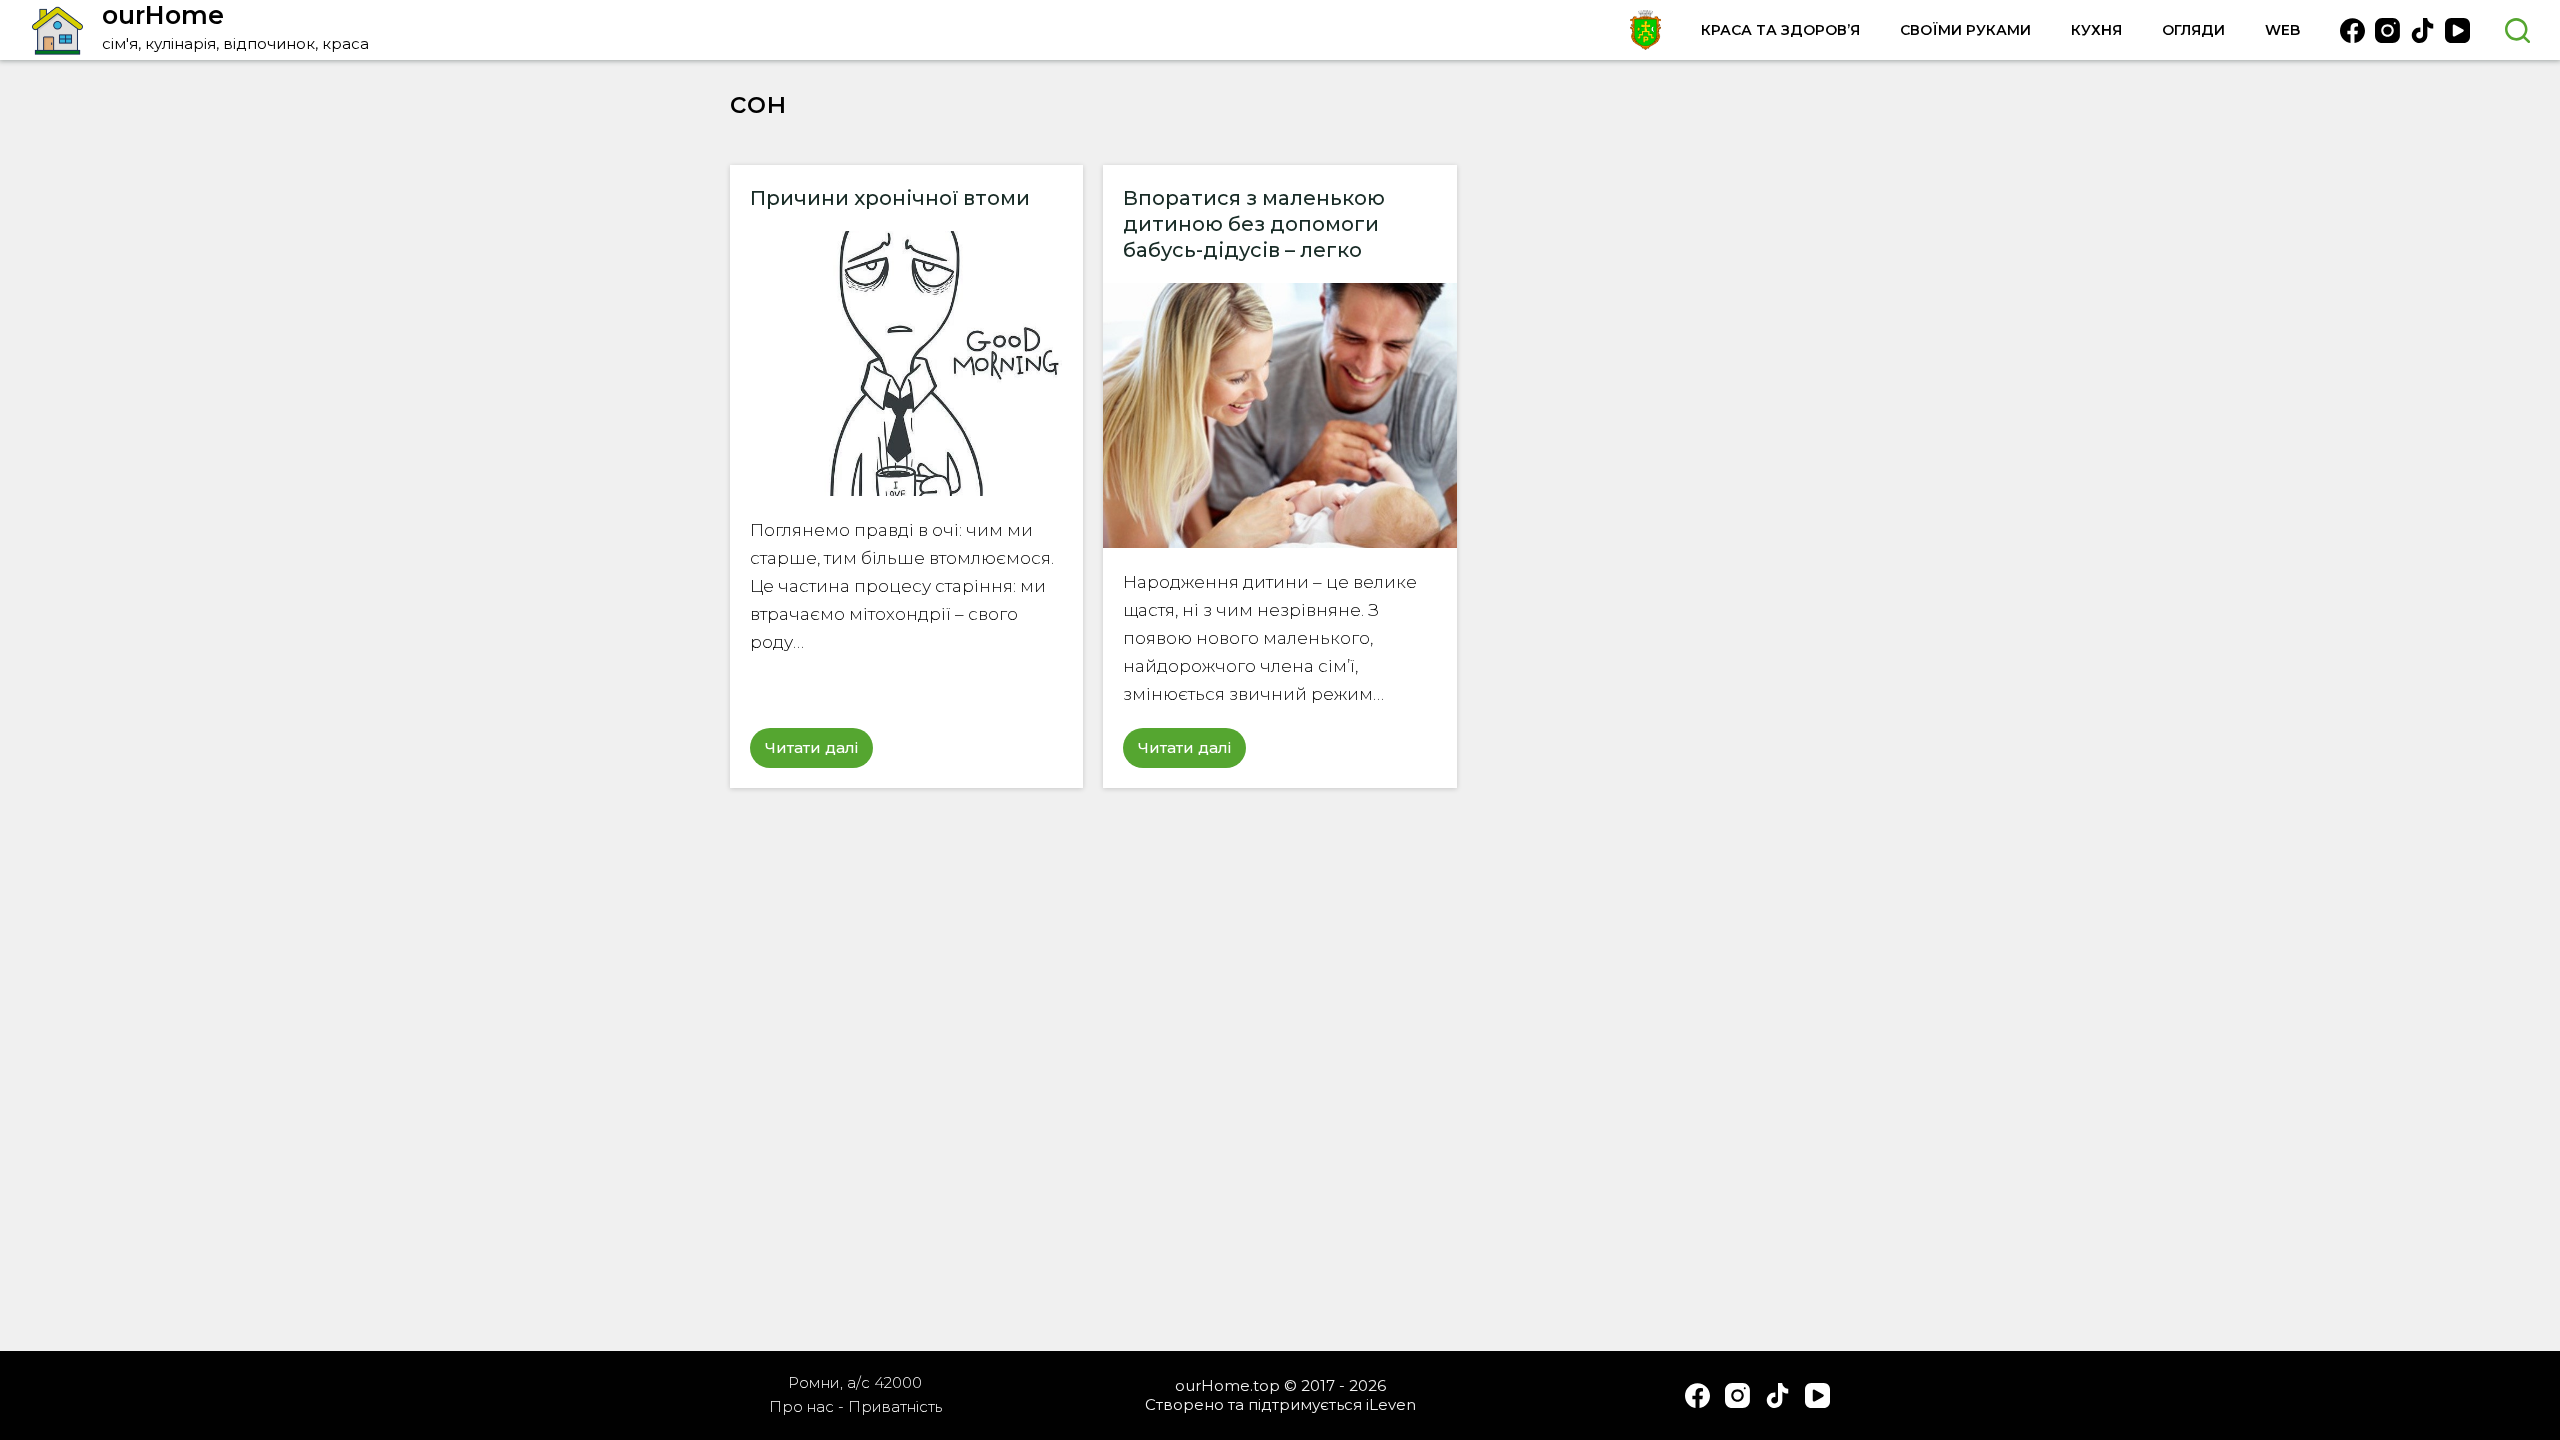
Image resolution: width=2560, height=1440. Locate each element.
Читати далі (819, 753)
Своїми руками (1965, 30)
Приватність (895, 1406)
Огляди (2193, 30)
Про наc (801, 1406)
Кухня (2096, 30)
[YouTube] (2457, 30)
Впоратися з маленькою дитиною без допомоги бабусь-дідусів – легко (1254, 224)
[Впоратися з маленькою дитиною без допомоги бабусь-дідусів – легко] (1279, 415)
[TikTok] (2422, 30)
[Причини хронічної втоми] (906, 363)
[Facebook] (2352, 30)
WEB (2282, 30)
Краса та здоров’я (1780, 30)
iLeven (1391, 1404)
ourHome (163, 15)
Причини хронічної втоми (890, 198)
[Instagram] (2387, 30)
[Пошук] (2517, 30)
